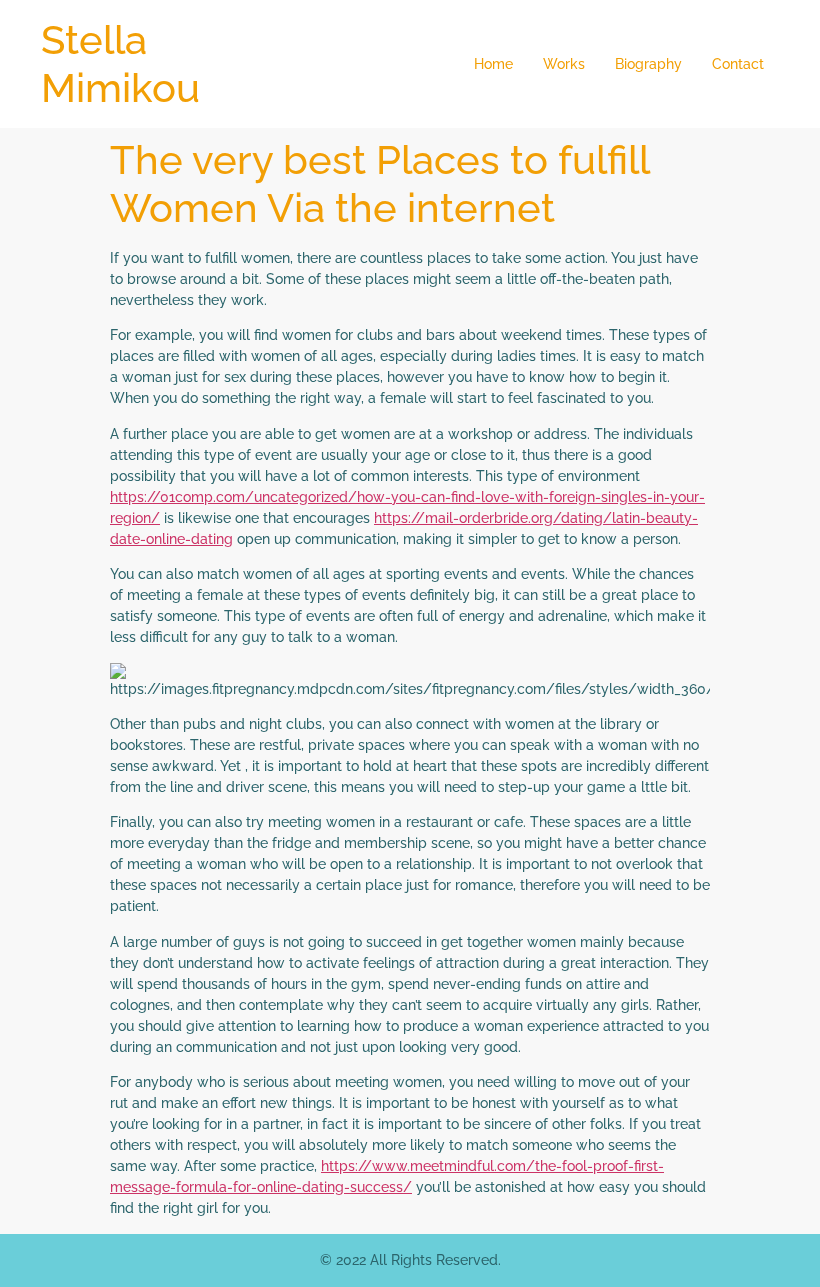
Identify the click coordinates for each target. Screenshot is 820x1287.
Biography (648, 64)
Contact (738, 64)
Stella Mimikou (120, 63)
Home (493, 64)
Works (564, 64)
